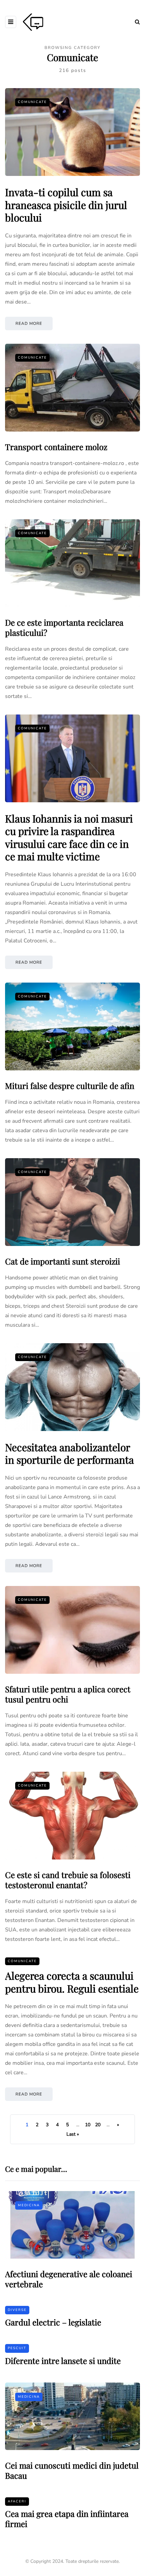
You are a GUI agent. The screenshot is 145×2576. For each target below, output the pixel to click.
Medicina (29, 2205)
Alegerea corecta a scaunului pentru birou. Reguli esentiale (72, 1982)
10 (88, 2125)
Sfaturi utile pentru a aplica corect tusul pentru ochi (68, 1694)
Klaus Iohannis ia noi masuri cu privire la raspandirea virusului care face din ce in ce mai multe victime (69, 838)
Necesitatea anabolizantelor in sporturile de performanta (69, 1454)
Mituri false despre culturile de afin (70, 1086)
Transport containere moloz (56, 447)
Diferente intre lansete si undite (63, 2361)
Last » (73, 2134)
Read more (29, 323)
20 (98, 2125)
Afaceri (17, 2501)
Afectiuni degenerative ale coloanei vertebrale (69, 2279)
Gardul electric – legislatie (53, 2322)
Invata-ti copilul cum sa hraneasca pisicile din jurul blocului (66, 205)
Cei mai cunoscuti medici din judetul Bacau (72, 2470)
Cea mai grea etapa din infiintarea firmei (67, 2519)
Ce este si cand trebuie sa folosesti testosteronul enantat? (68, 1880)
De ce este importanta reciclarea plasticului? (64, 627)
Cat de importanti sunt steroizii (63, 1261)
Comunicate (32, 102)
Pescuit (17, 2348)
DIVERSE (17, 2310)
